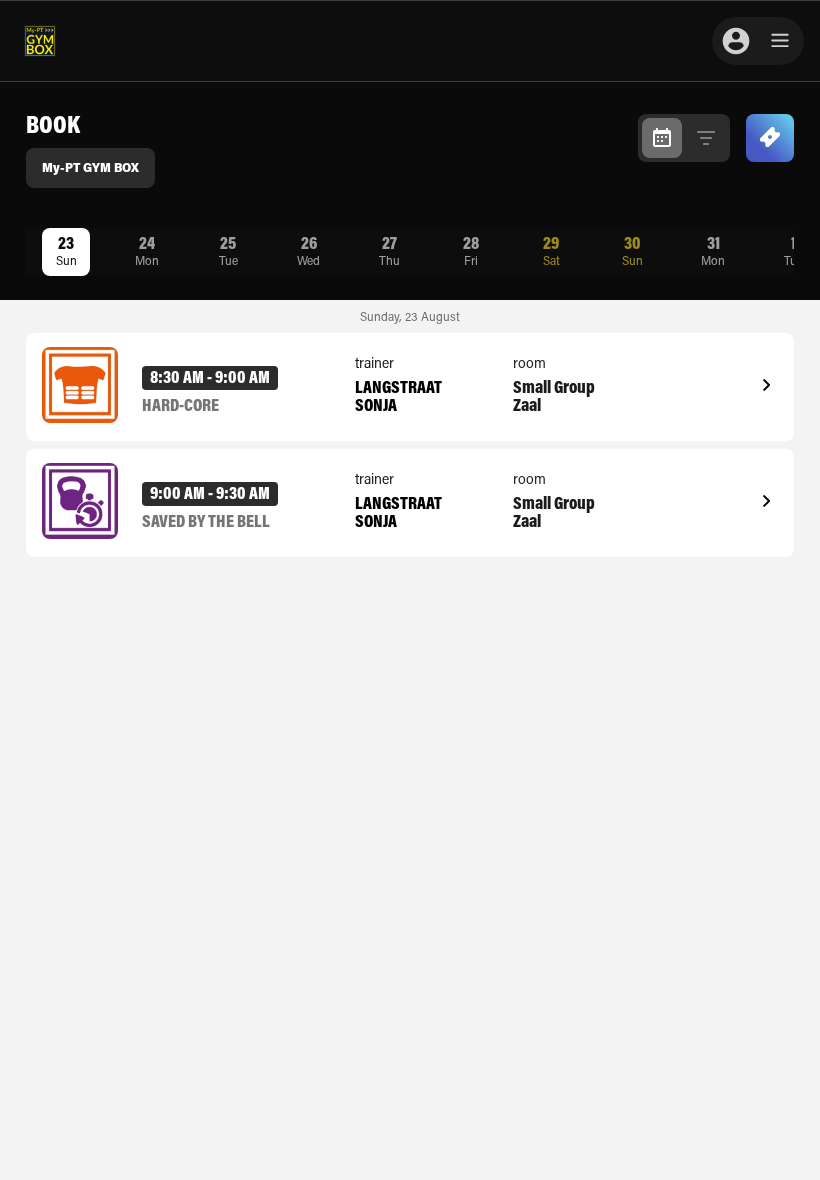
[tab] (662, 138)
